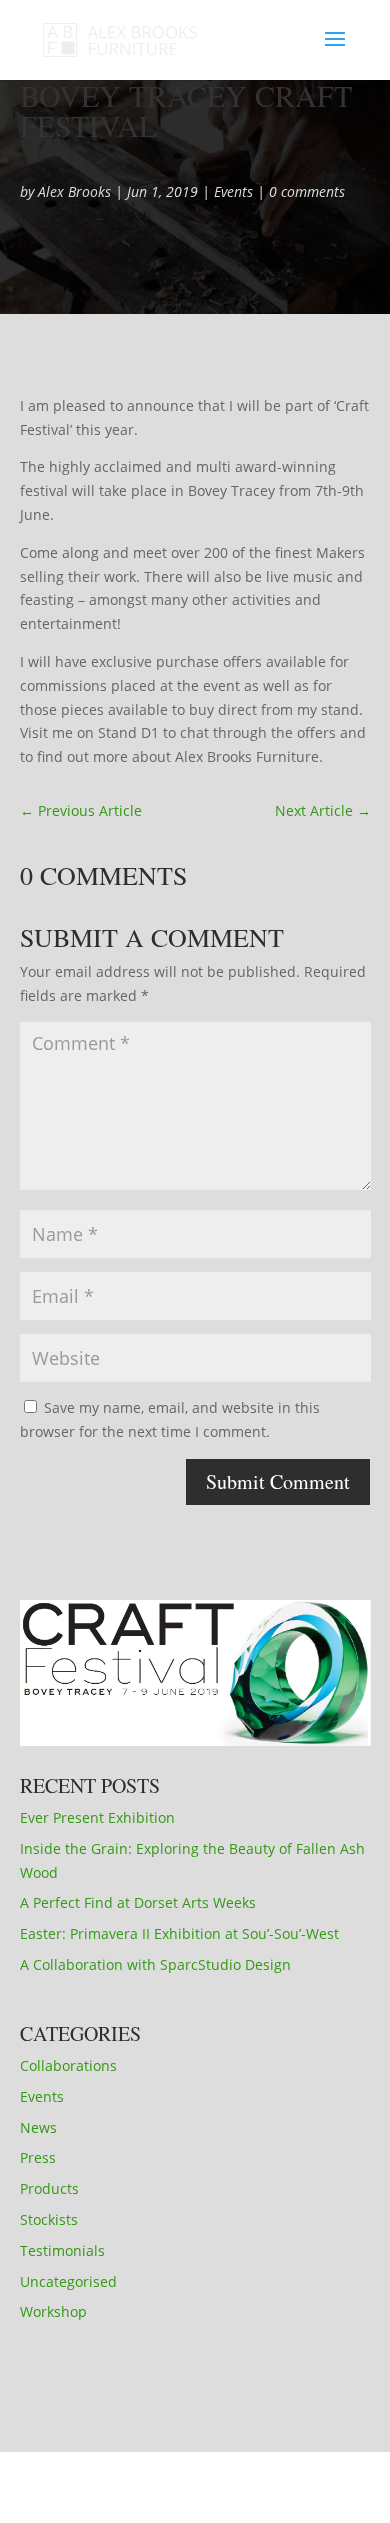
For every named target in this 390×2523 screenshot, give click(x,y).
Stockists (49, 2219)
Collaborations (68, 2065)
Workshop (53, 2311)
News (38, 2127)
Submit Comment (278, 1481)
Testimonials (62, 2250)
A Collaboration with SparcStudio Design (155, 1964)
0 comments (307, 191)
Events (233, 191)
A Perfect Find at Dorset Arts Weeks (138, 1902)
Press (38, 2157)
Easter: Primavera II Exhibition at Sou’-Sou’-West (179, 1933)
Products (49, 2188)
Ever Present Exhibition (97, 1817)
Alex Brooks (74, 191)
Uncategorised (68, 2281)
